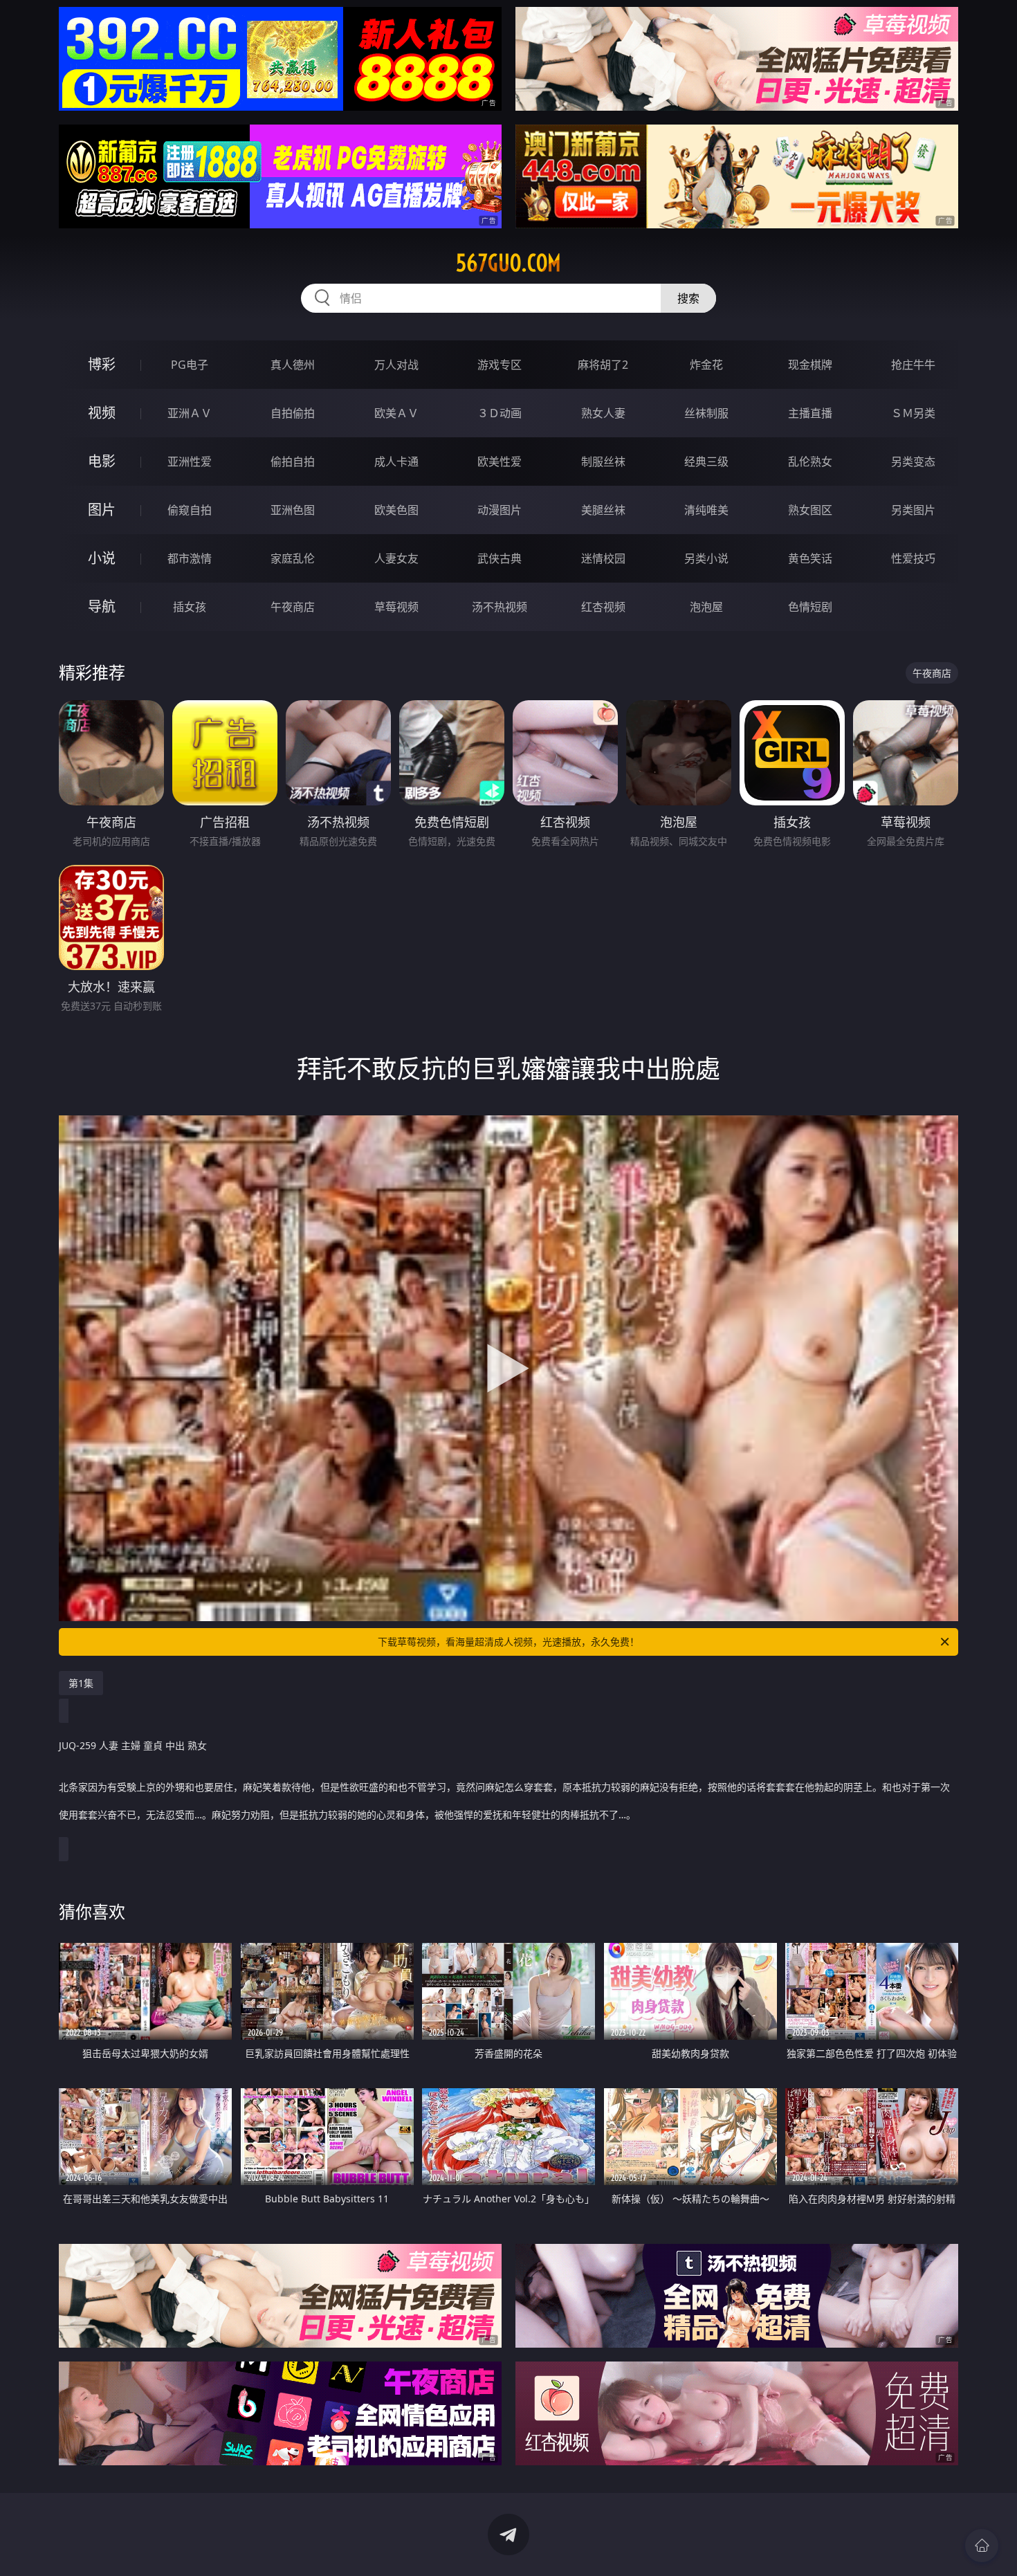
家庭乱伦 (293, 558)
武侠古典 (500, 558)
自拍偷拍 (293, 413)
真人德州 (293, 365)
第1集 (81, 1683)
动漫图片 (500, 510)
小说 (102, 558)
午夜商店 (293, 607)
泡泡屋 (706, 607)
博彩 (102, 364)
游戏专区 (500, 365)
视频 (102, 413)
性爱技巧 (913, 558)
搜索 (688, 298)
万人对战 (396, 365)
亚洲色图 (293, 510)
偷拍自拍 (293, 462)
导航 (102, 606)
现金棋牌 (810, 365)
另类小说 (706, 558)
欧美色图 (396, 510)
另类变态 (913, 462)
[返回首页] (982, 2546)
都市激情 (190, 558)
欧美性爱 (500, 462)
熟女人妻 (603, 413)
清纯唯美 (706, 510)
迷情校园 (603, 558)
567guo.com (508, 263)
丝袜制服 (706, 413)
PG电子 (190, 365)
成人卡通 (396, 462)
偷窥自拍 (190, 510)
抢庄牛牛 (913, 365)
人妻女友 (396, 558)
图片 (102, 510)
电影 (102, 461)
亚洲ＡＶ (190, 413)
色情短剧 (810, 607)
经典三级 (706, 462)
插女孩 (190, 607)
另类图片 (913, 510)
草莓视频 (396, 607)
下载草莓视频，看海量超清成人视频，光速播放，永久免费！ (508, 1642)
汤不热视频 (500, 607)
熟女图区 (810, 510)
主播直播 (810, 413)
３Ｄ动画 (500, 413)
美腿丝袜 (603, 510)
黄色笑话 (810, 558)
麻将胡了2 (603, 365)
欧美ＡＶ (396, 413)
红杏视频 (603, 607)
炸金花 (706, 365)
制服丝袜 (603, 462)
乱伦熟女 (810, 462)
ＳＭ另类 (913, 413)
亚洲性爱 (190, 462)
